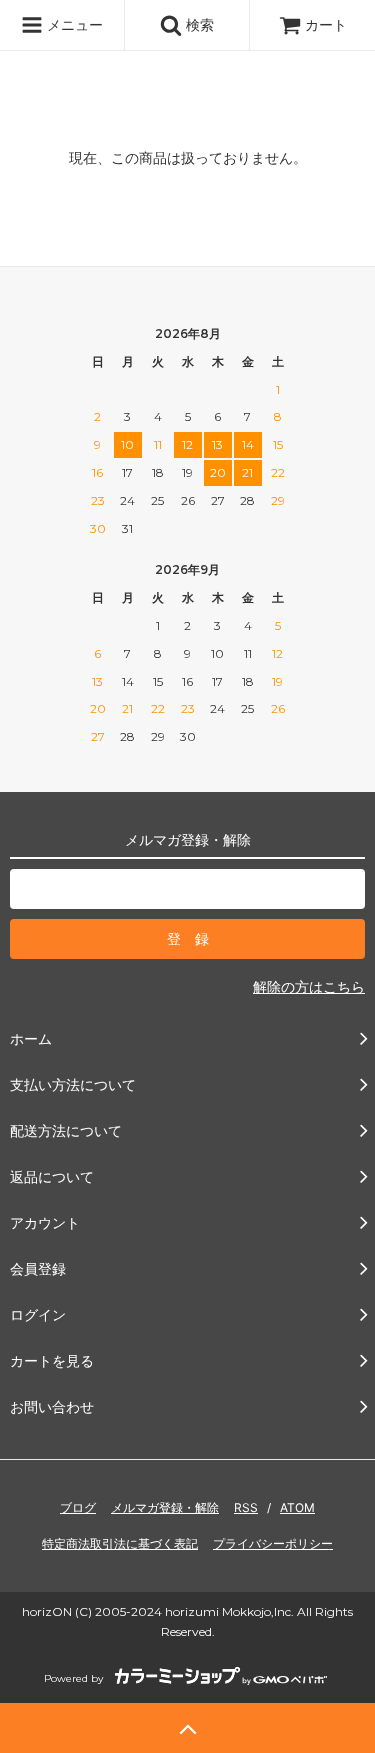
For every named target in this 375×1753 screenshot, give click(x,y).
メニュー (73, 24)
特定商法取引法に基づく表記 (120, 1543)
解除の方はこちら (309, 986)
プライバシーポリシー (273, 1543)
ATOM (297, 1507)
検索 (198, 24)
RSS (246, 1507)
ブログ (78, 1507)
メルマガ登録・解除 (165, 1507)
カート (326, 24)
